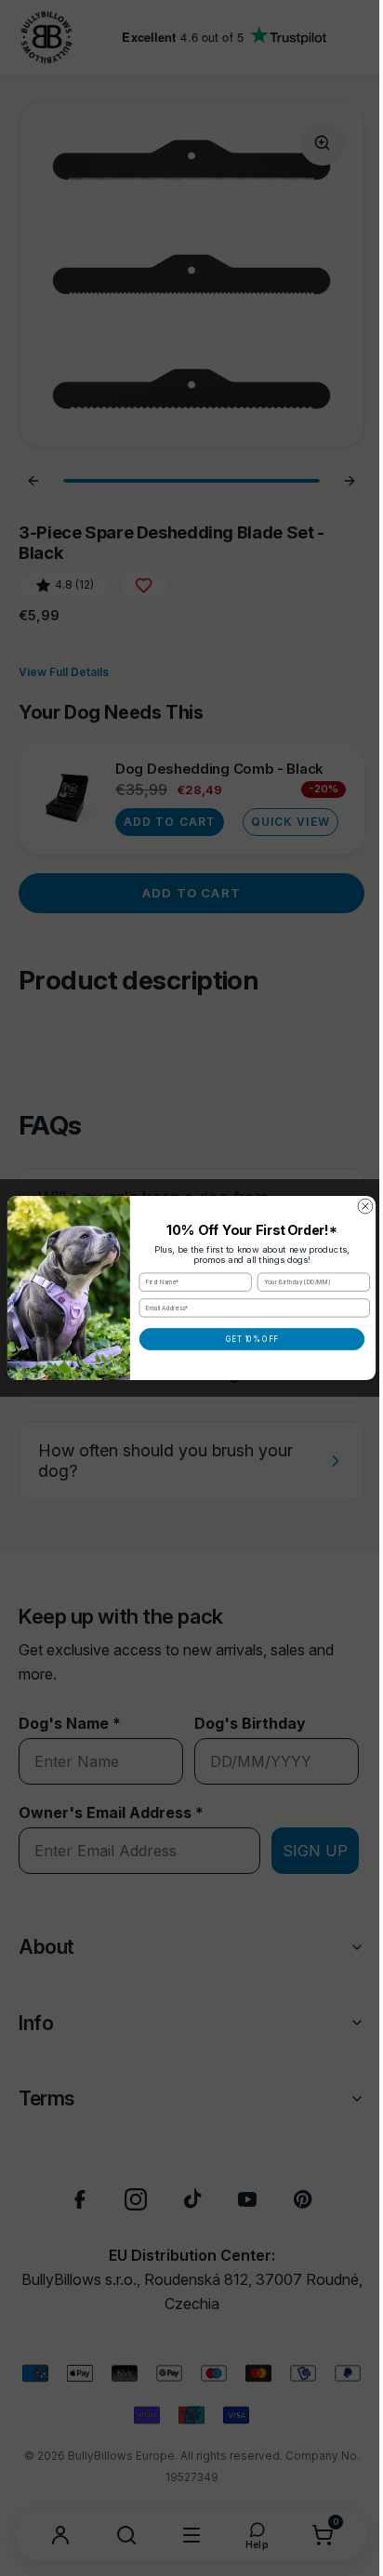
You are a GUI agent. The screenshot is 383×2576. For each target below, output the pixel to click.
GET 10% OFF (245, 1339)
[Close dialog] (359, 1206)
